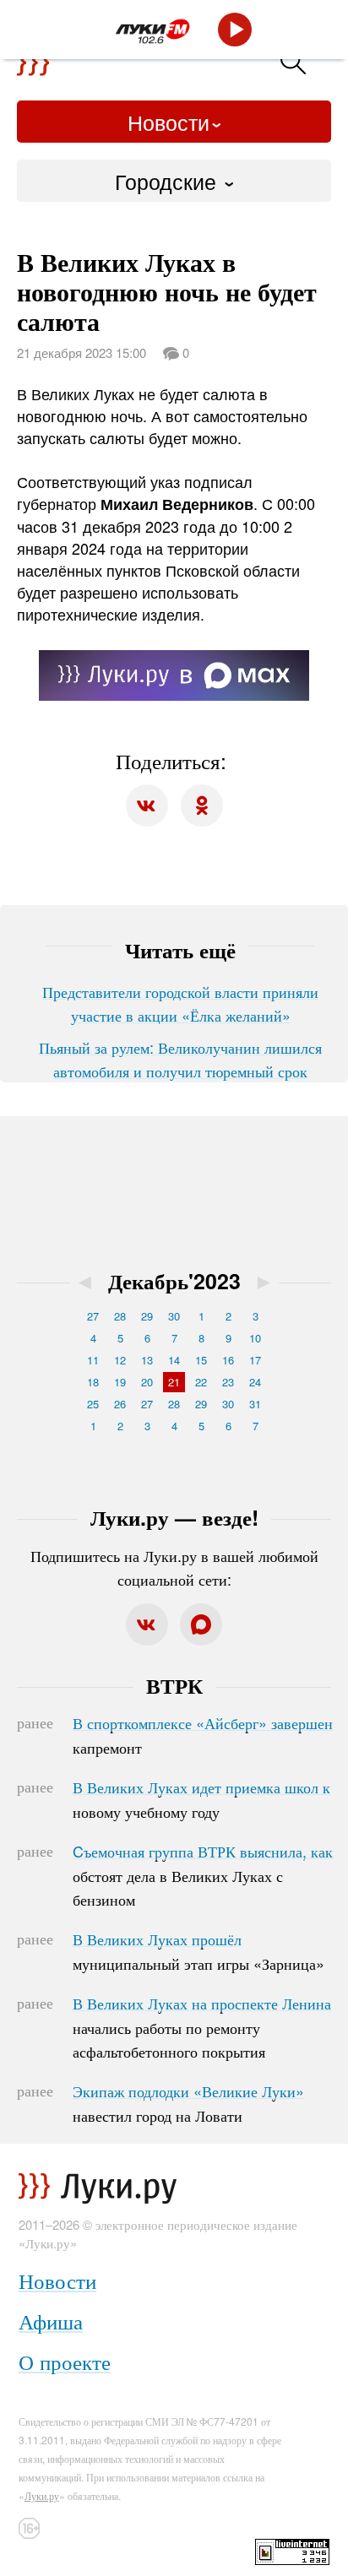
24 (255, 1382)
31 (255, 1404)
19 (120, 1382)
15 (201, 1360)
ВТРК (174, 1685)
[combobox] (174, 181)
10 (255, 1338)
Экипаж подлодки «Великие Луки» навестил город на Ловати (188, 2103)
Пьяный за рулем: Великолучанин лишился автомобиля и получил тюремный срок (180, 1059)
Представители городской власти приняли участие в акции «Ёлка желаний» (180, 1003)
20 (147, 1382)
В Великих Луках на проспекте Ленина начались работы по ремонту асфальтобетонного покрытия (202, 2027)
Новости (169, 122)
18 (93, 1382)
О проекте (65, 2361)
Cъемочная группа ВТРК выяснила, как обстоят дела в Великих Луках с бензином (203, 1875)
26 (120, 1404)
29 (147, 1316)
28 (120, 1316)
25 (93, 1404)
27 (93, 1316)
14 (174, 1360)
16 (228, 1360)
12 (120, 1360)
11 (93, 1360)
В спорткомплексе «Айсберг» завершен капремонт (203, 1735)
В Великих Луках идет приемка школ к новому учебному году (201, 1799)
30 (174, 1316)
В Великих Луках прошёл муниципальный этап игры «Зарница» (198, 1951)
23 (228, 1382)
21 (174, 1382)
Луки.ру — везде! (174, 1517)
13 (147, 1360)
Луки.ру (42, 2495)
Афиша (51, 2321)
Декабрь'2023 (174, 1281)
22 (201, 1382)
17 (255, 1360)
